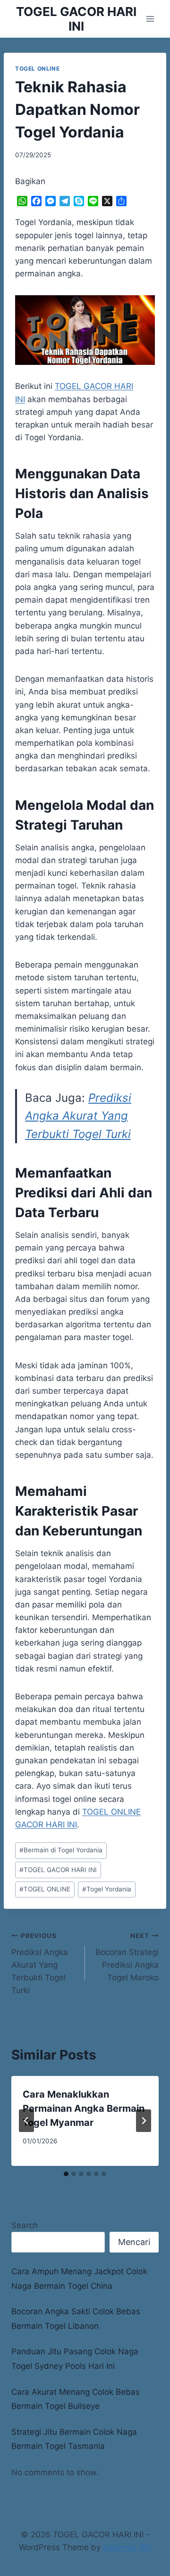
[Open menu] (150, 19)
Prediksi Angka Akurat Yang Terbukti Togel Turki (78, 1116)
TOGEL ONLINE (37, 69)
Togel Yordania (107, 1889)
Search (25, 2225)
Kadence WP (127, 2547)
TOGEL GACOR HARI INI (58, 1870)
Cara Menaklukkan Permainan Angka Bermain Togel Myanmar (84, 2108)
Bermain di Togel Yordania (61, 1850)
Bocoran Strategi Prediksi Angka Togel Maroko (127, 1957)
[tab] (66, 2174)
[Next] (144, 2121)
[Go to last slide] (26, 2121)
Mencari (134, 2242)
